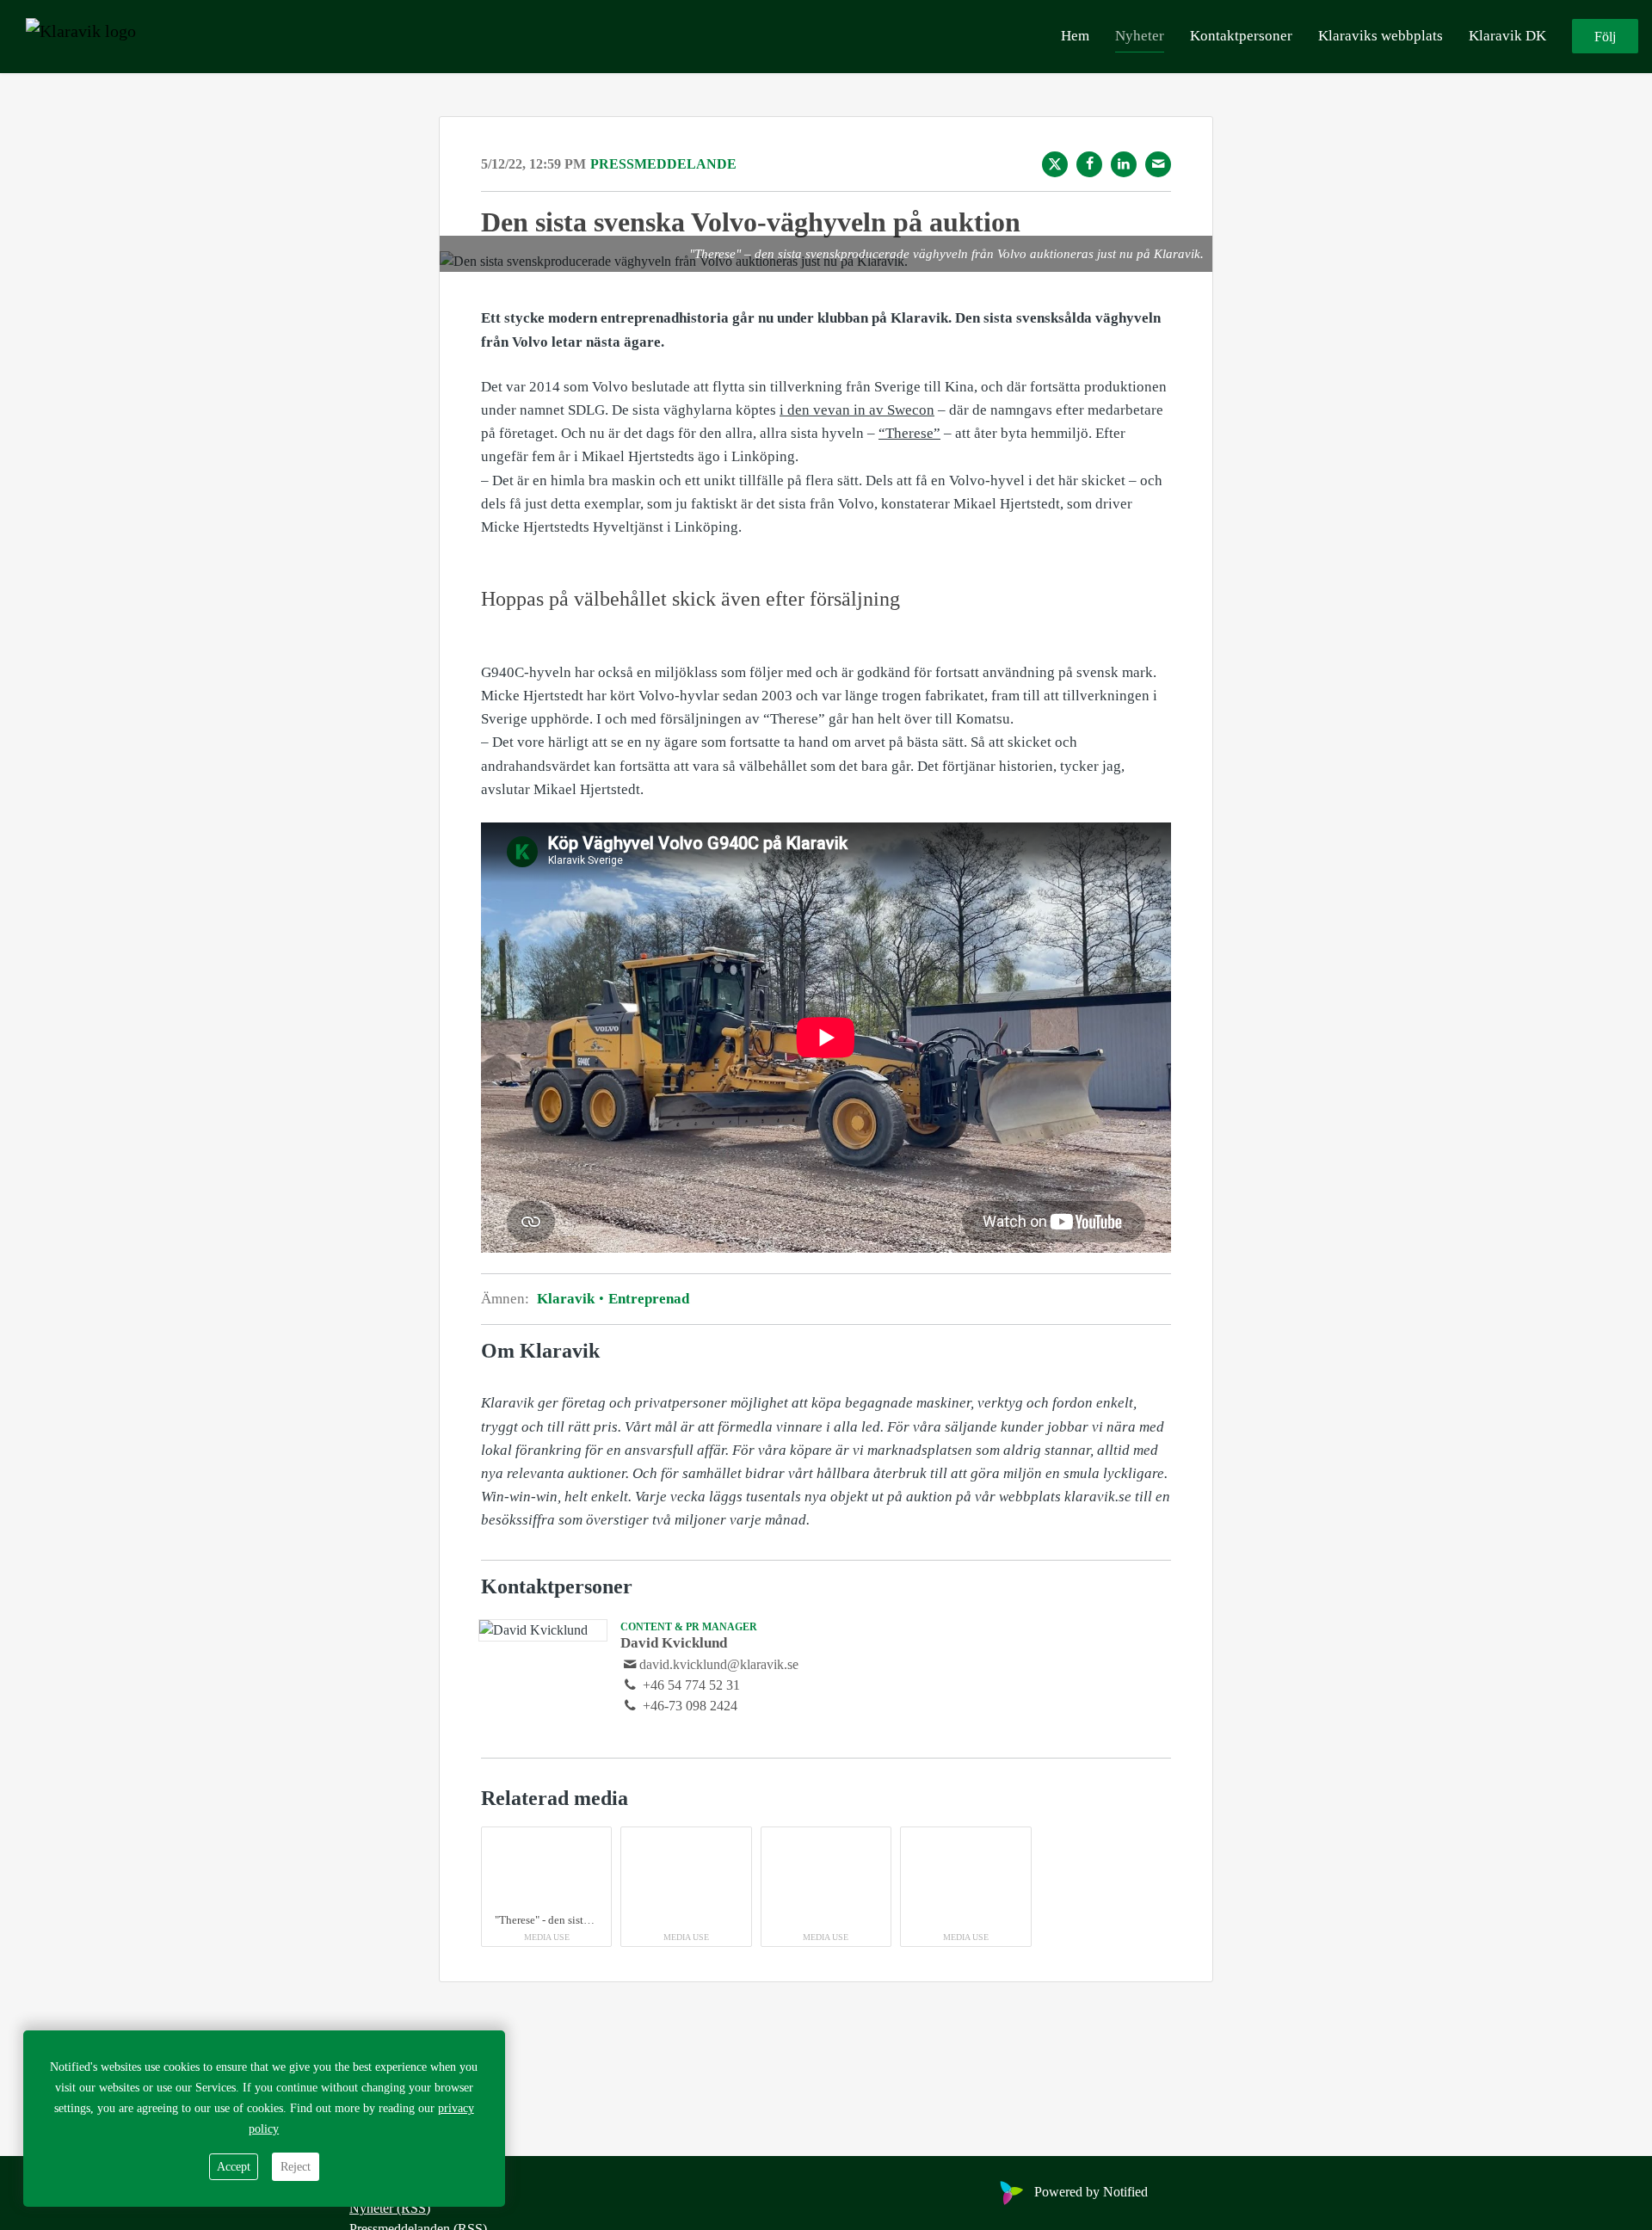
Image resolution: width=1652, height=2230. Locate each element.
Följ (1605, 37)
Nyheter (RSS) (390, 2208)
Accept (234, 2167)
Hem (1075, 36)
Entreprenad (647, 1299)
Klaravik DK (1507, 36)
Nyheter (1140, 36)
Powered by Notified (1091, 2192)
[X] (1055, 164)
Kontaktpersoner (1241, 36)
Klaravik (567, 1299)
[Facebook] (1089, 164)
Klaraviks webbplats (1381, 36)
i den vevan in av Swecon (857, 410)
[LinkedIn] (1124, 164)
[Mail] (1158, 164)
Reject (296, 2167)
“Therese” (909, 433)
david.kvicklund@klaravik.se (719, 1664)
